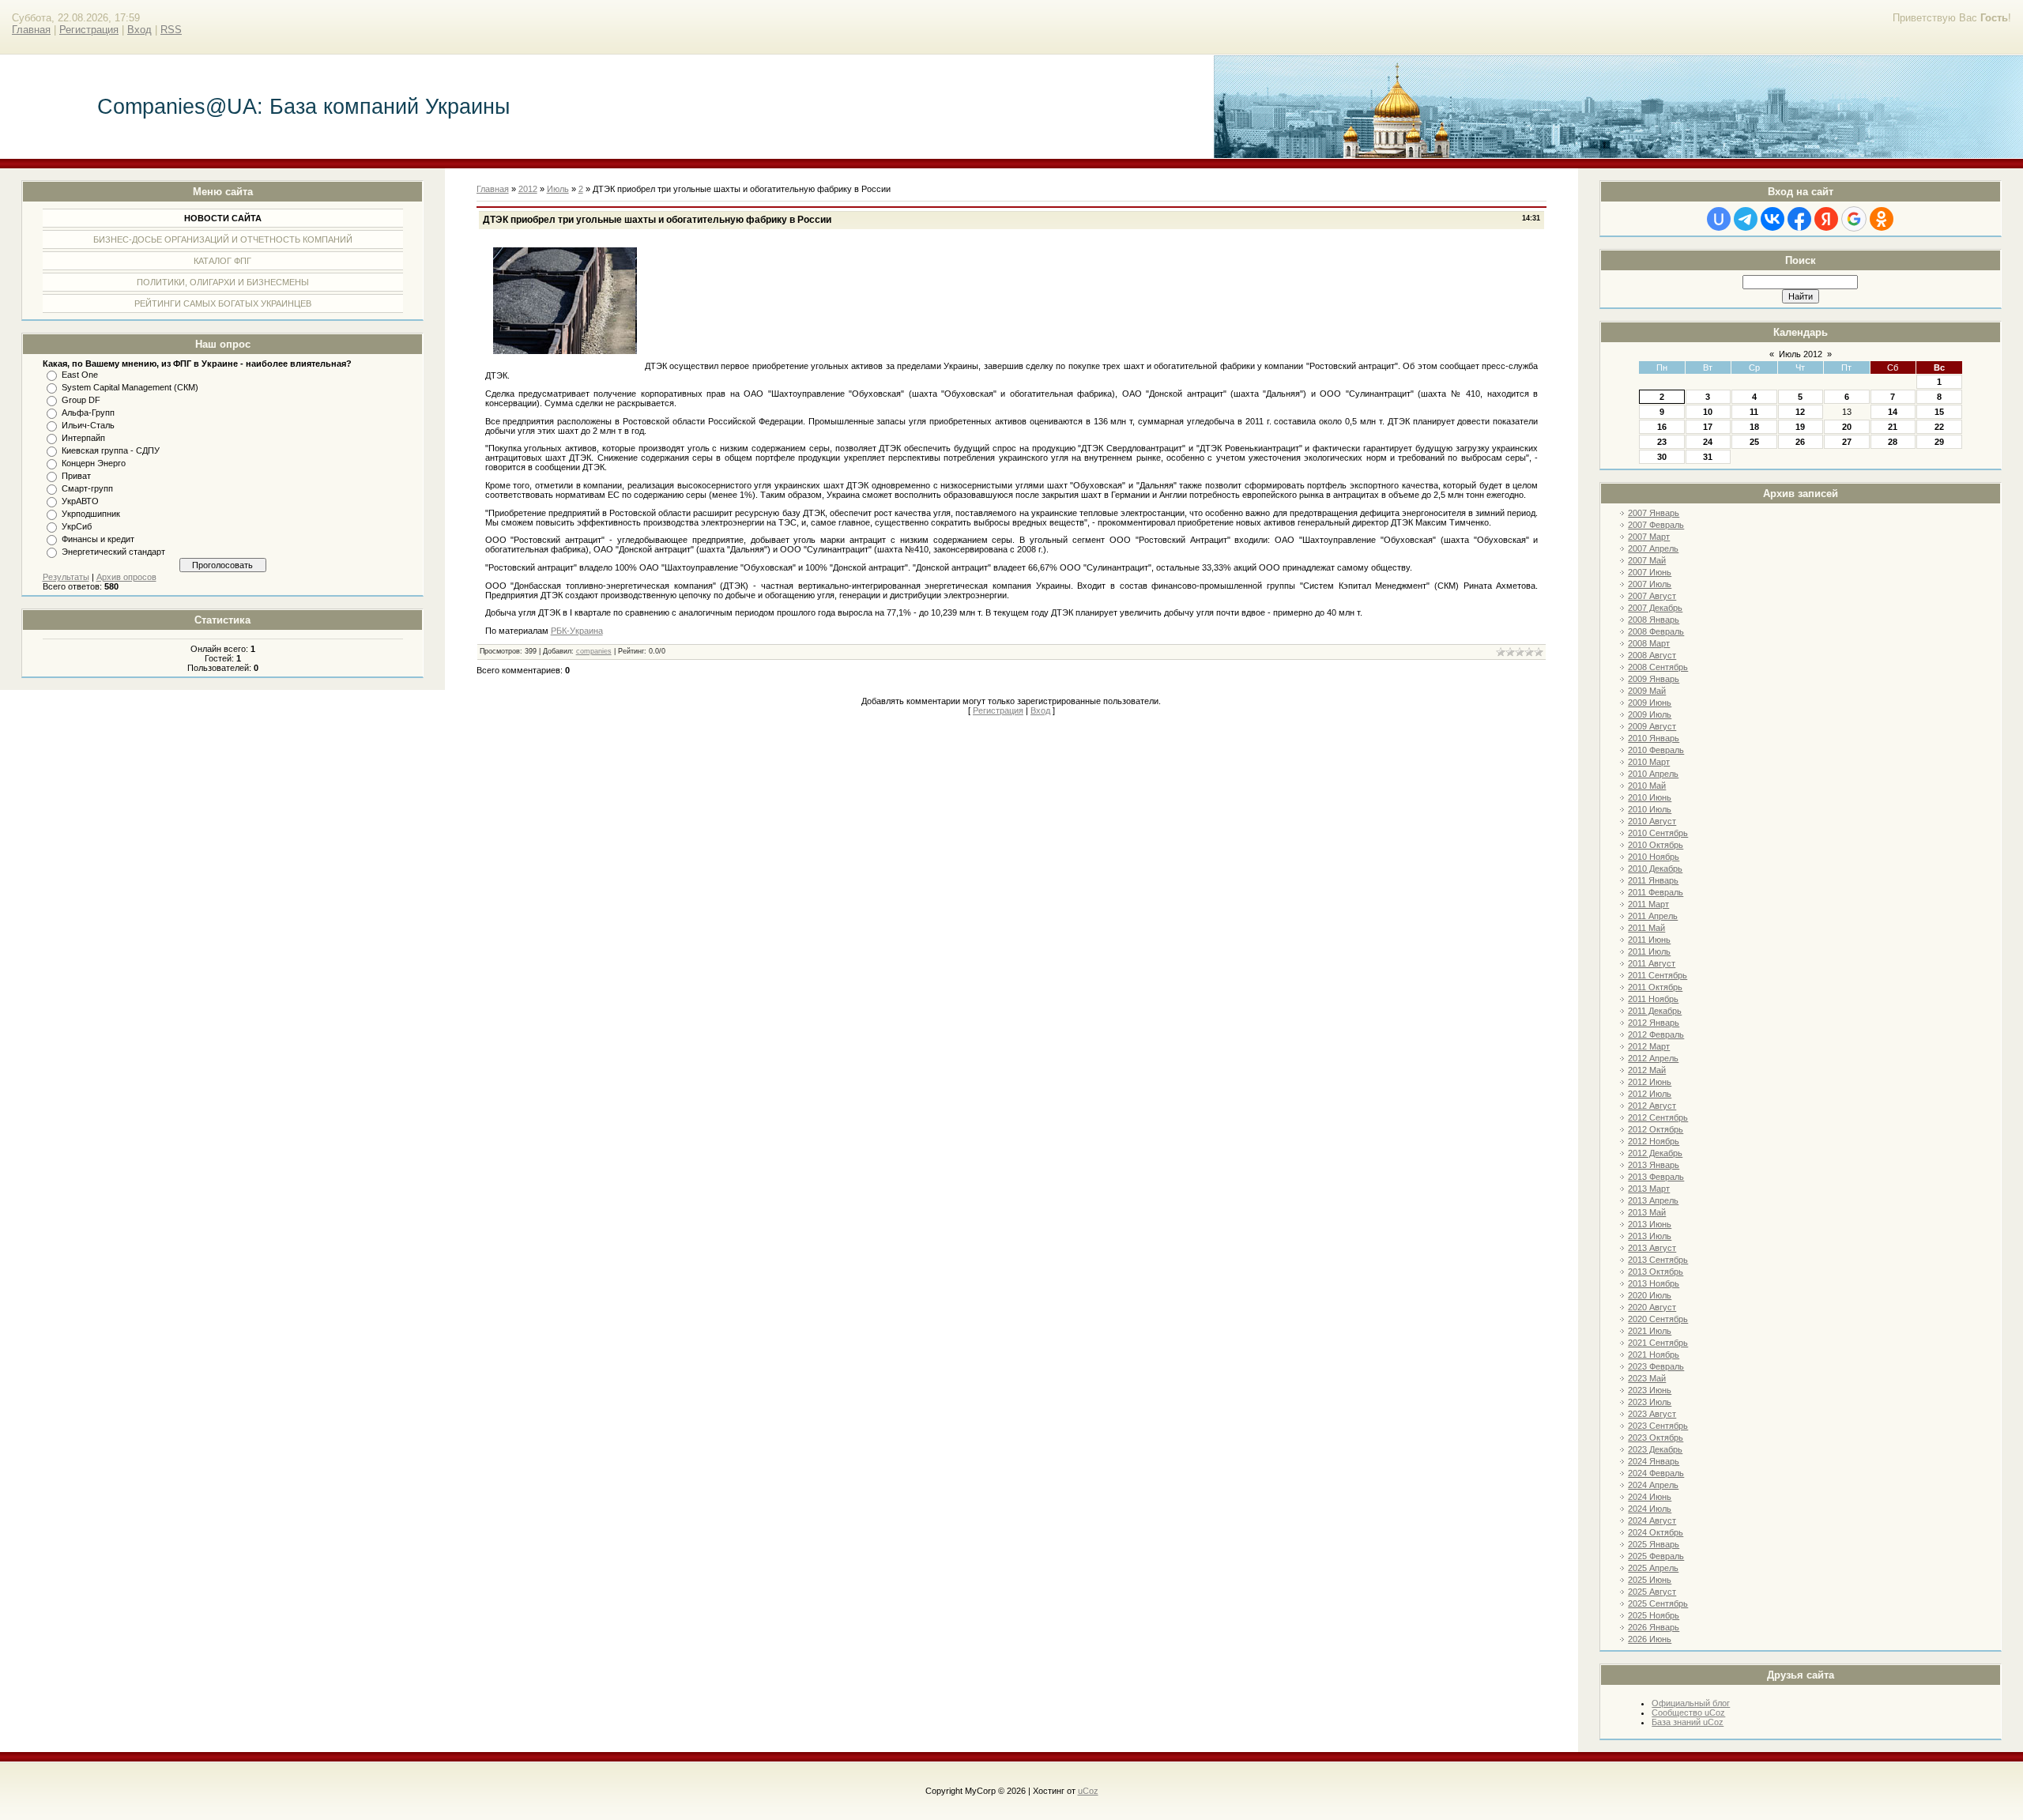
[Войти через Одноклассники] (1882, 219)
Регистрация (89, 30)
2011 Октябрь (1655, 987)
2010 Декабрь (1655, 869)
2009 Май (1647, 691)
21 (1893, 427)
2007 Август (1652, 596)
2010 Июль (1650, 809)
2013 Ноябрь (1654, 1283)
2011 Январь (1653, 880)
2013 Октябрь (1656, 1272)
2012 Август (1652, 1106)
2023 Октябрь (1656, 1438)
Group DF (81, 400)
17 (1708, 427)
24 (1708, 442)
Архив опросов (126, 577)
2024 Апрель (1653, 1485)
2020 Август (1652, 1307)
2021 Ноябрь (1654, 1355)
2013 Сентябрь (1658, 1260)
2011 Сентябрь (1658, 975)
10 (1708, 412)
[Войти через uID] (1719, 219)
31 (1708, 457)
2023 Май (1647, 1378)
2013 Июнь (1650, 1224)
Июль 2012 (1801, 354)
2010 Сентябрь (1658, 833)
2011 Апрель (1653, 916)
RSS (171, 30)
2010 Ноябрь (1654, 857)
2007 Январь (1654, 513)
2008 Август (1652, 655)
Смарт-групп (87, 488)
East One (80, 375)
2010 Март (1649, 762)
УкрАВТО (80, 501)
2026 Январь (1654, 1627)
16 (1662, 427)
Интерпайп (83, 438)
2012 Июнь (1650, 1082)
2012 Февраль (1656, 1034)
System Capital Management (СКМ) (130, 387)
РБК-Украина (577, 631)
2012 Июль (1650, 1094)
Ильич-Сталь (88, 425)
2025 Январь (1654, 1544)
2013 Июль (1650, 1236)
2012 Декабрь (1655, 1153)
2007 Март (1649, 537)
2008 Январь (1654, 620)
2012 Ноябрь (1654, 1141)
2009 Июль (1650, 714)
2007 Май (1647, 560)
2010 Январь (1654, 738)
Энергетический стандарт (113, 552)
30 (1662, 457)
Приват (76, 476)
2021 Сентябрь (1658, 1343)
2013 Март (1649, 1189)
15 (1939, 412)
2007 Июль (1650, 584)
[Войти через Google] (1854, 219)
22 (1939, 427)
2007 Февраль (1656, 525)
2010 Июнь (1650, 797)
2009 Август (1652, 726)
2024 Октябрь (1656, 1532)
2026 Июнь (1650, 1639)
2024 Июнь (1650, 1497)
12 (1800, 412)
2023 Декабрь (1655, 1449)
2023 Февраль (1656, 1366)
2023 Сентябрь (1658, 1426)
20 (1847, 427)
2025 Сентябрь (1658, 1603)
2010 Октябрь (1656, 845)
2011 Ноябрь (1653, 999)
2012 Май (1647, 1070)
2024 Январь (1654, 1461)
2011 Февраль (1656, 892)
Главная (31, 30)
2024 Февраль (1656, 1473)
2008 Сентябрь (1658, 667)
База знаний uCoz (1688, 1722)
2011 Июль (1649, 951)
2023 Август (1652, 1414)
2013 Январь (1654, 1165)
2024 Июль (1650, 1509)
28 (1893, 442)
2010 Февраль (1656, 750)
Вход (139, 30)
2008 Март (1649, 643)
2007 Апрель (1653, 548)
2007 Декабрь (1655, 608)
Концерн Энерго (94, 463)
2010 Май (1647, 786)
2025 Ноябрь (1654, 1615)
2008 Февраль (1656, 631)
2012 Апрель (1653, 1058)
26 (1800, 442)
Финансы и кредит (98, 539)
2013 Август (1652, 1248)
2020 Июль (1650, 1295)
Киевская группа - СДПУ (111, 450)
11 (1754, 412)
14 (1893, 412)
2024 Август (1652, 1520)
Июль (558, 189)
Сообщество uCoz (1688, 1713)
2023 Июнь (1650, 1390)
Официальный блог (1691, 1703)
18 (1754, 427)
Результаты (66, 577)
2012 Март (1649, 1046)
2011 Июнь (1649, 940)
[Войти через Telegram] (1746, 219)
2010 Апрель (1653, 774)
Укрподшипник (91, 514)
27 (1847, 442)
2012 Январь (1654, 1023)
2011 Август (1652, 963)
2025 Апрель (1653, 1568)
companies (594, 651)
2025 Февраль (1656, 1556)
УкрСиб (77, 526)
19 (1800, 427)
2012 (528, 189)
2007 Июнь (1650, 572)
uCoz (1088, 1791)
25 (1754, 442)
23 (1662, 442)
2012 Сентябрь (1658, 1117)
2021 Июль (1650, 1331)
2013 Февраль (1656, 1177)
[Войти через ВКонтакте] (1772, 219)
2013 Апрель (1653, 1200)
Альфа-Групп (88, 413)
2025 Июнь (1650, 1580)
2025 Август (1652, 1592)
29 (1939, 442)
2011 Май (1646, 928)
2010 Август (1652, 821)
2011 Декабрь (1655, 1011)
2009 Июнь (1650, 703)
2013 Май (1647, 1212)
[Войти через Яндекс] (1826, 219)
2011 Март (1648, 904)
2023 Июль (1650, 1402)
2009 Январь (1654, 679)
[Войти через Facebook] (1799, 219)
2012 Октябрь (1656, 1129)
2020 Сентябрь (1658, 1319)
